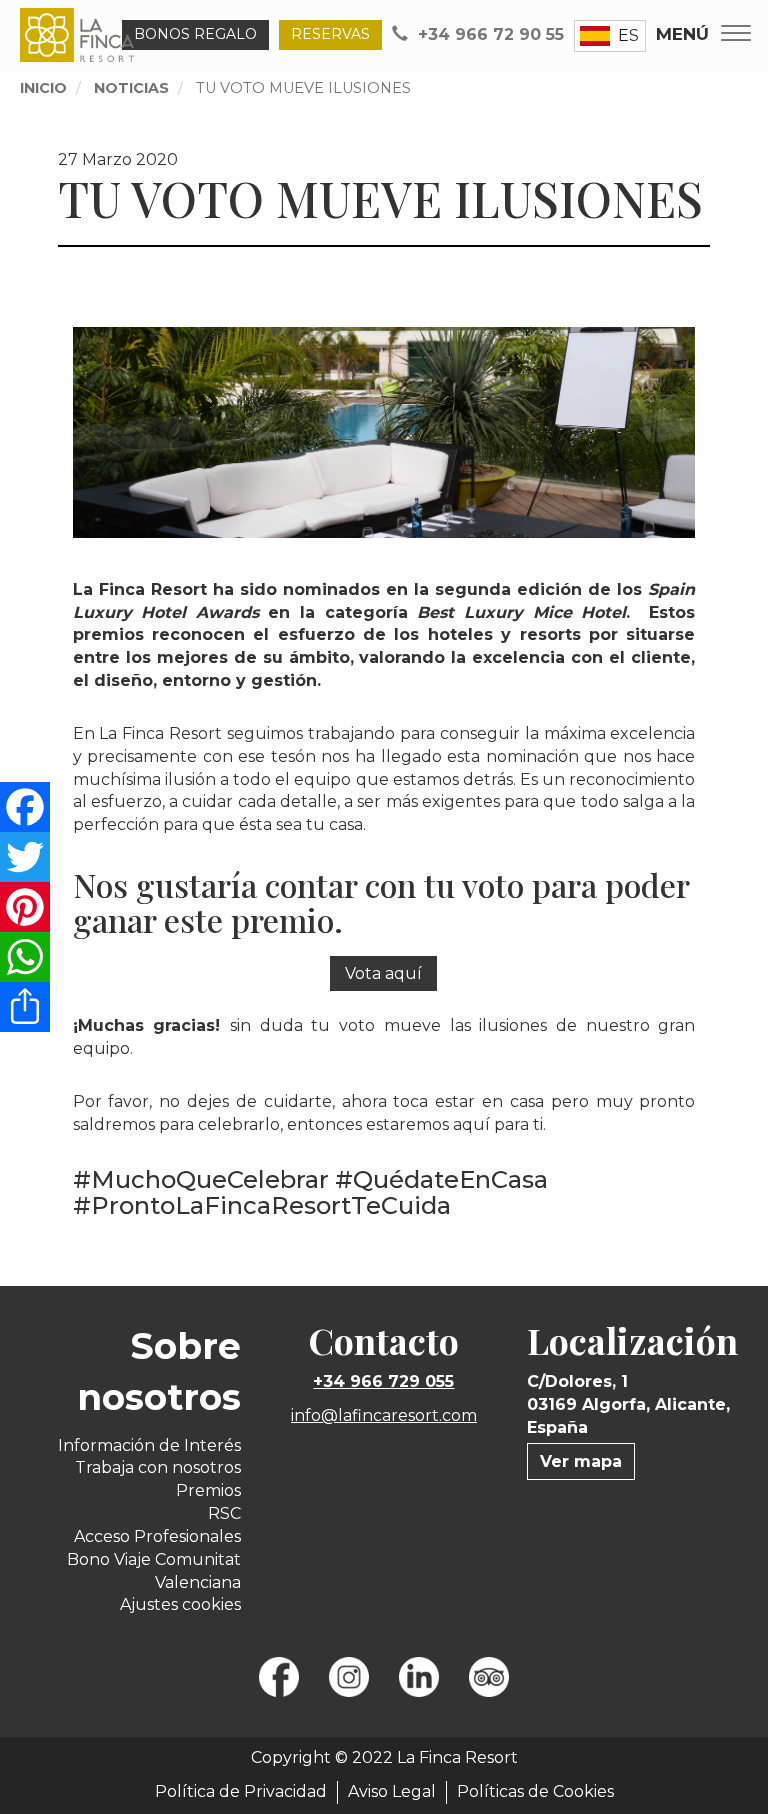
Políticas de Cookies (535, 1791)
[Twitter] (25, 857)
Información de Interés (149, 1445)
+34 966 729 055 (383, 1381)
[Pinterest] (25, 907)
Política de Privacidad (241, 1791)
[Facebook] (25, 807)
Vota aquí (383, 973)
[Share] (25, 1007)
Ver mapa (581, 1461)
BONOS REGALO (195, 34)
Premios (208, 1490)
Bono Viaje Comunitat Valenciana (154, 1571)
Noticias (131, 88)
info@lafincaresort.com (384, 1415)
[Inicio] (81, 35)
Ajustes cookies (180, 1604)
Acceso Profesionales (157, 1536)
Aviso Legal (392, 1791)
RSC (224, 1513)
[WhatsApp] (25, 957)
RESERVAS (330, 34)
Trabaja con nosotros (158, 1467)
